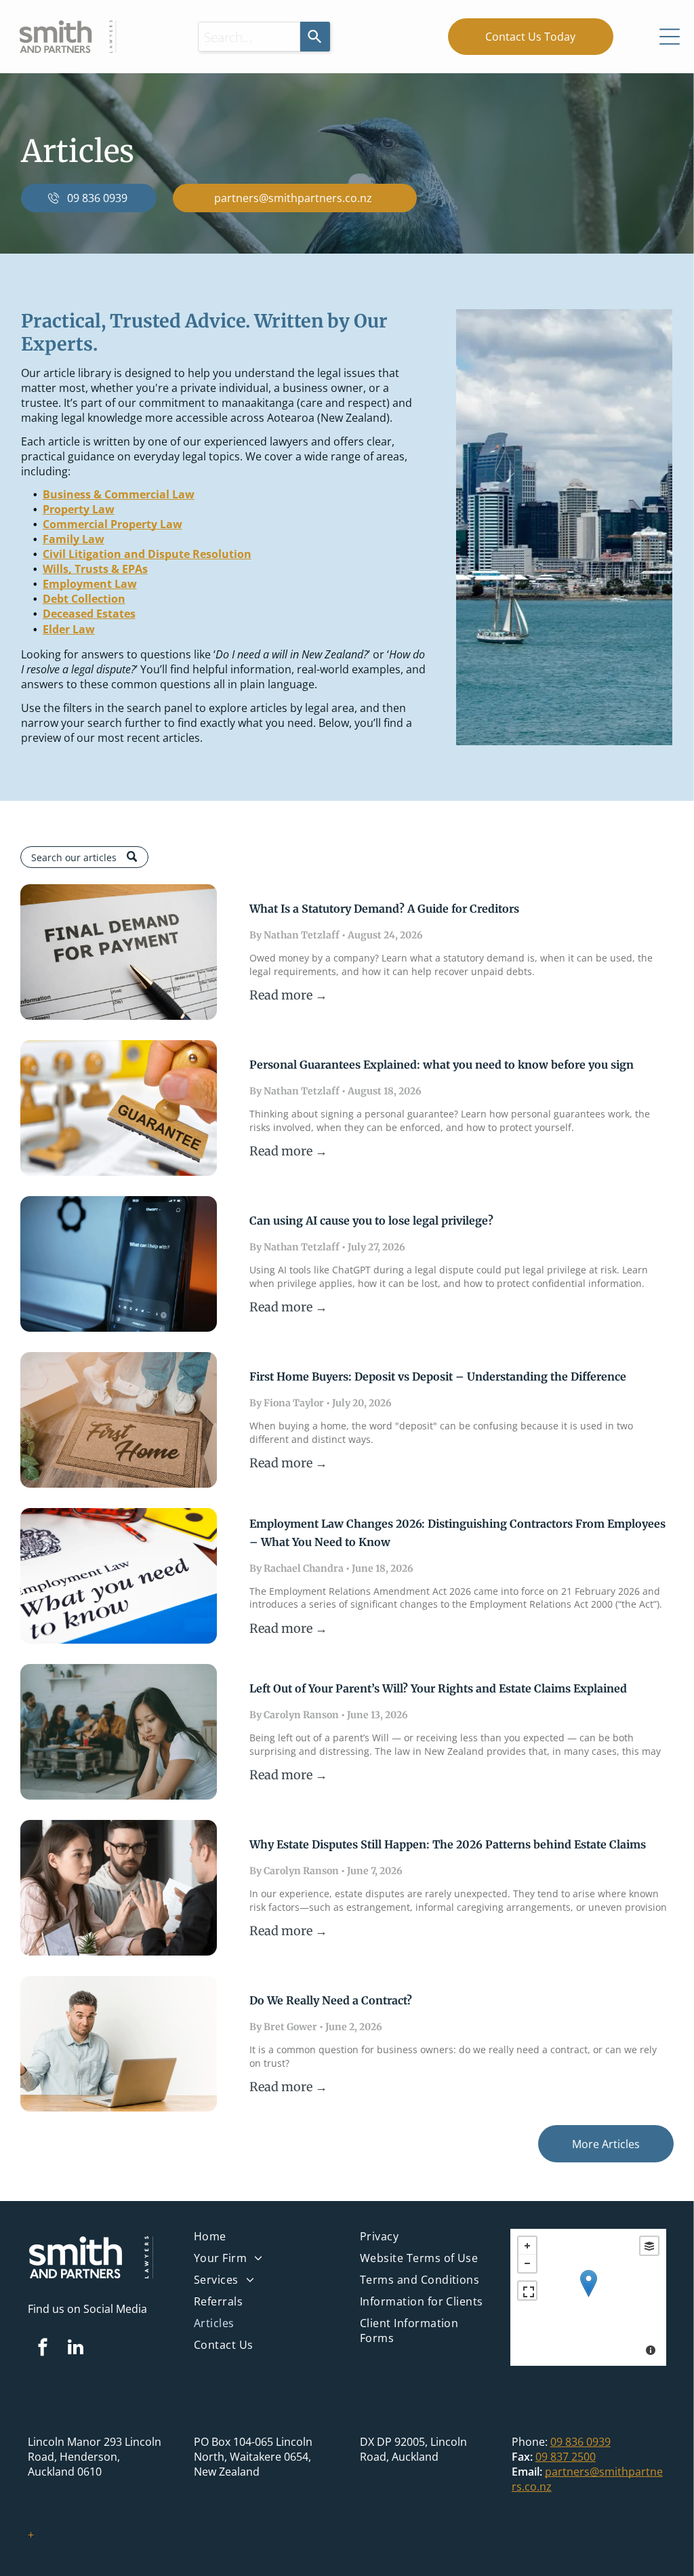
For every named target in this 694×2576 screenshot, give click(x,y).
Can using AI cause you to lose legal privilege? (371, 1221)
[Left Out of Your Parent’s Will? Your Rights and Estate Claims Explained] (119, 1732)
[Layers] (649, 2246)
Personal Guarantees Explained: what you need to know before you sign (442, 1065)
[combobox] (249, 37)
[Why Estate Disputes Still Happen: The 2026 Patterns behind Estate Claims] (119, 1888)
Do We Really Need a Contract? (331, 2000)
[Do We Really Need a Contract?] (119, 2044)
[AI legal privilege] (119, 1264)
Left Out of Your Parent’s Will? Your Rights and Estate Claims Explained (438, 1688)
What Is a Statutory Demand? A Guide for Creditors (384, 909)
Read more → (288, 995)
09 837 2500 (566, 2457)
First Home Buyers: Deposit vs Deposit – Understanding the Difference (438, 1376)
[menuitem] (264, 2240)
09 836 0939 (580, 2442)
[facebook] (43, 2349)
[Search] (315, 37)
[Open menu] (670, 37)
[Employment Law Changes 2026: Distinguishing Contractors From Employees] (119, 1576)
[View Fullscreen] (527, 2291)
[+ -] (588, 2297)
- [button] (527, 2263)
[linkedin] (76, 2349)
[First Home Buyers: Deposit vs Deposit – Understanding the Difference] (119, 1420)
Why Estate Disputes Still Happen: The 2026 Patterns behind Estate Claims (448, 1844)
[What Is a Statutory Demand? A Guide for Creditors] (119, 952)
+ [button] (527, 2246)
